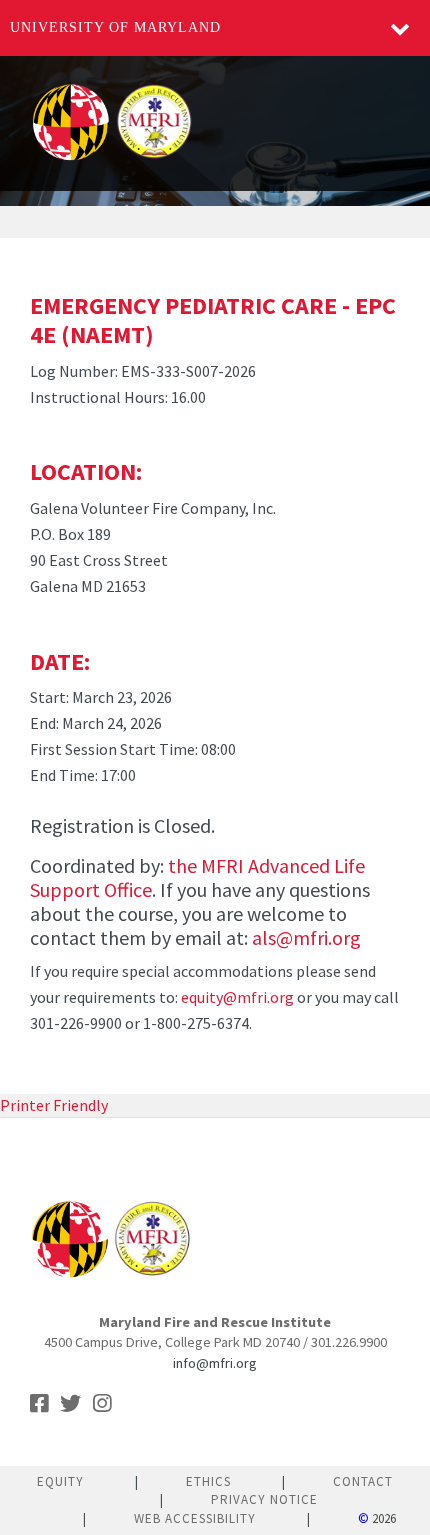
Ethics (208, 1481)
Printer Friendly (54, 1105)
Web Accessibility (195, 1518)
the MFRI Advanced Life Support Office (197, 877)
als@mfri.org (306, 937)
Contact (363, 1481)
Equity (60, 1481)
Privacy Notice (264, 1499)
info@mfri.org (215, 1363)
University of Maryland (115, 27)
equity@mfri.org (237, 997)
